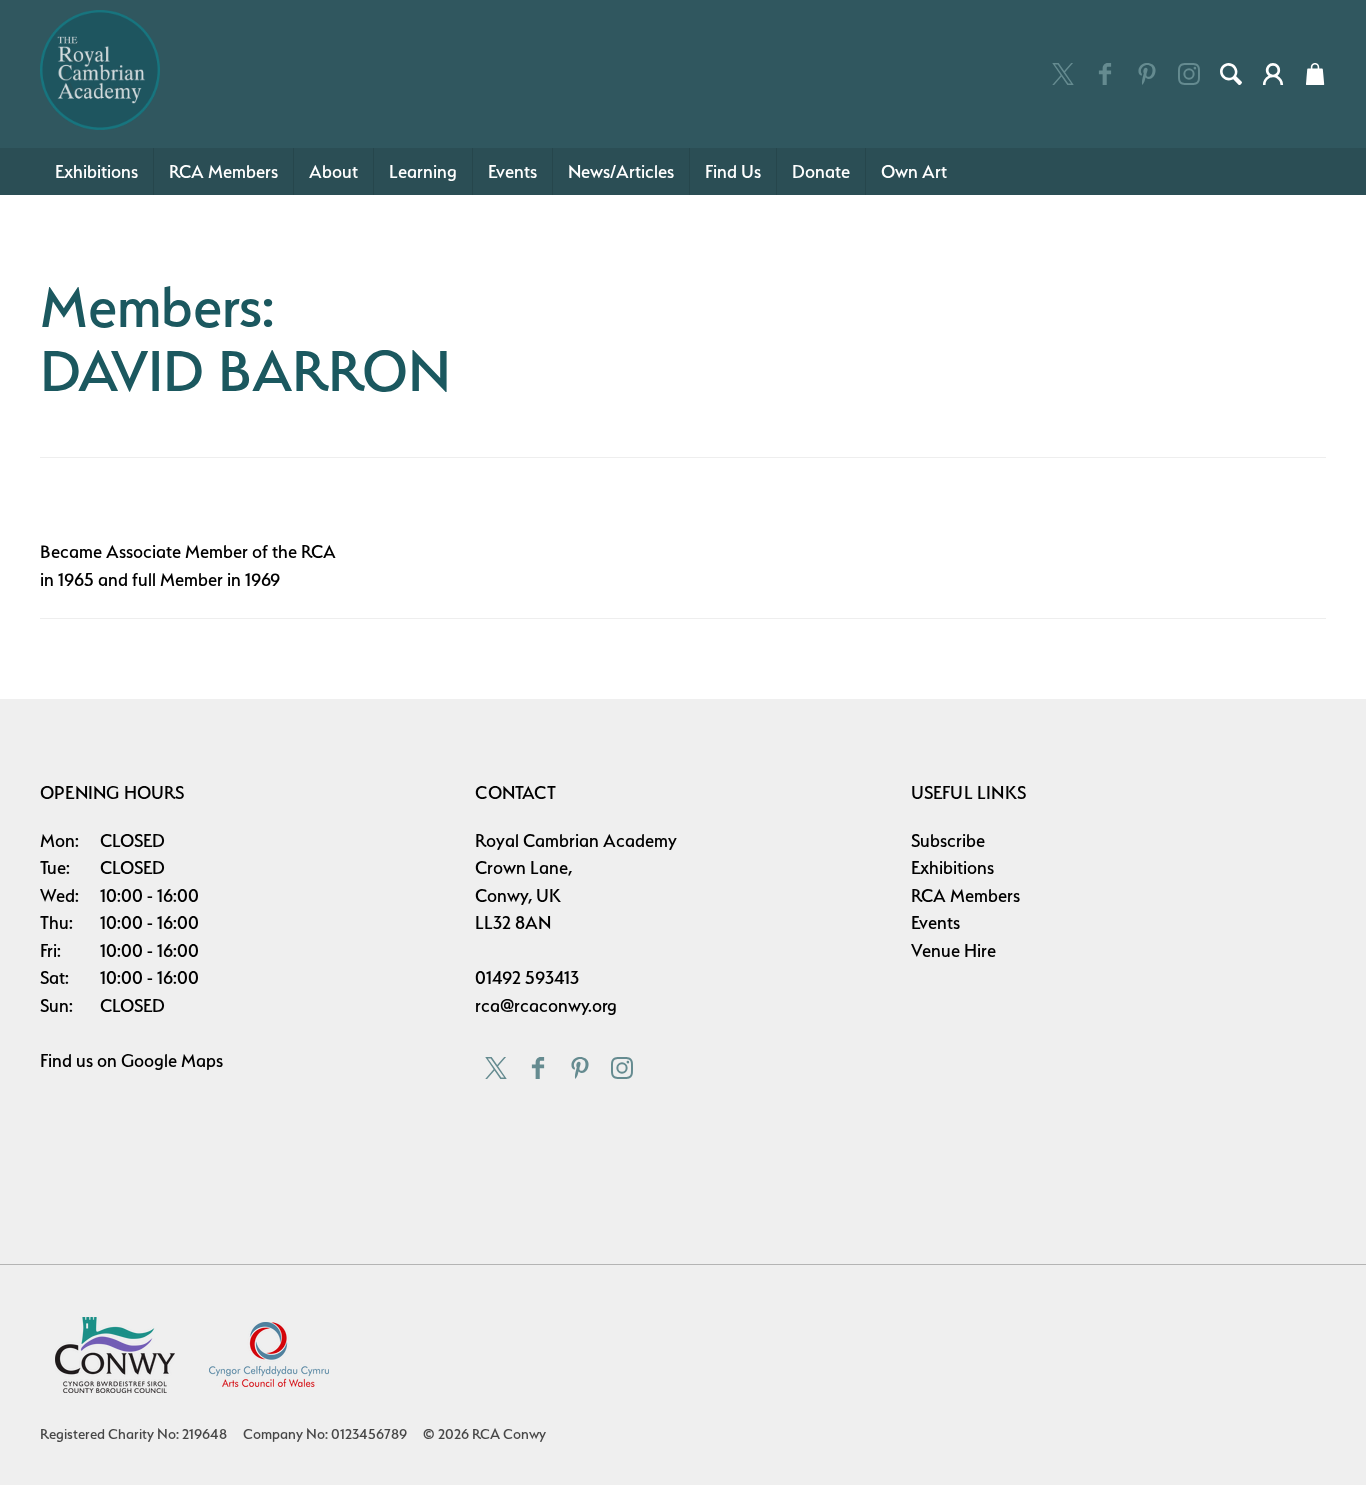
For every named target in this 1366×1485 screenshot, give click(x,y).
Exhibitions (96, 171)
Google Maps (172, 1060)
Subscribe (948, 840)
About (333, 171)
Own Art (914, 171)
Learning (423, 171)
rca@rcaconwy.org (546, 1005)
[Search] (1231, 74)
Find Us (733, 171)
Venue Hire (953, 950)
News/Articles (621, 171)
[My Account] (1273, 74)
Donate (821, 171)
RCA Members (223, 171)
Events (512, 171)
